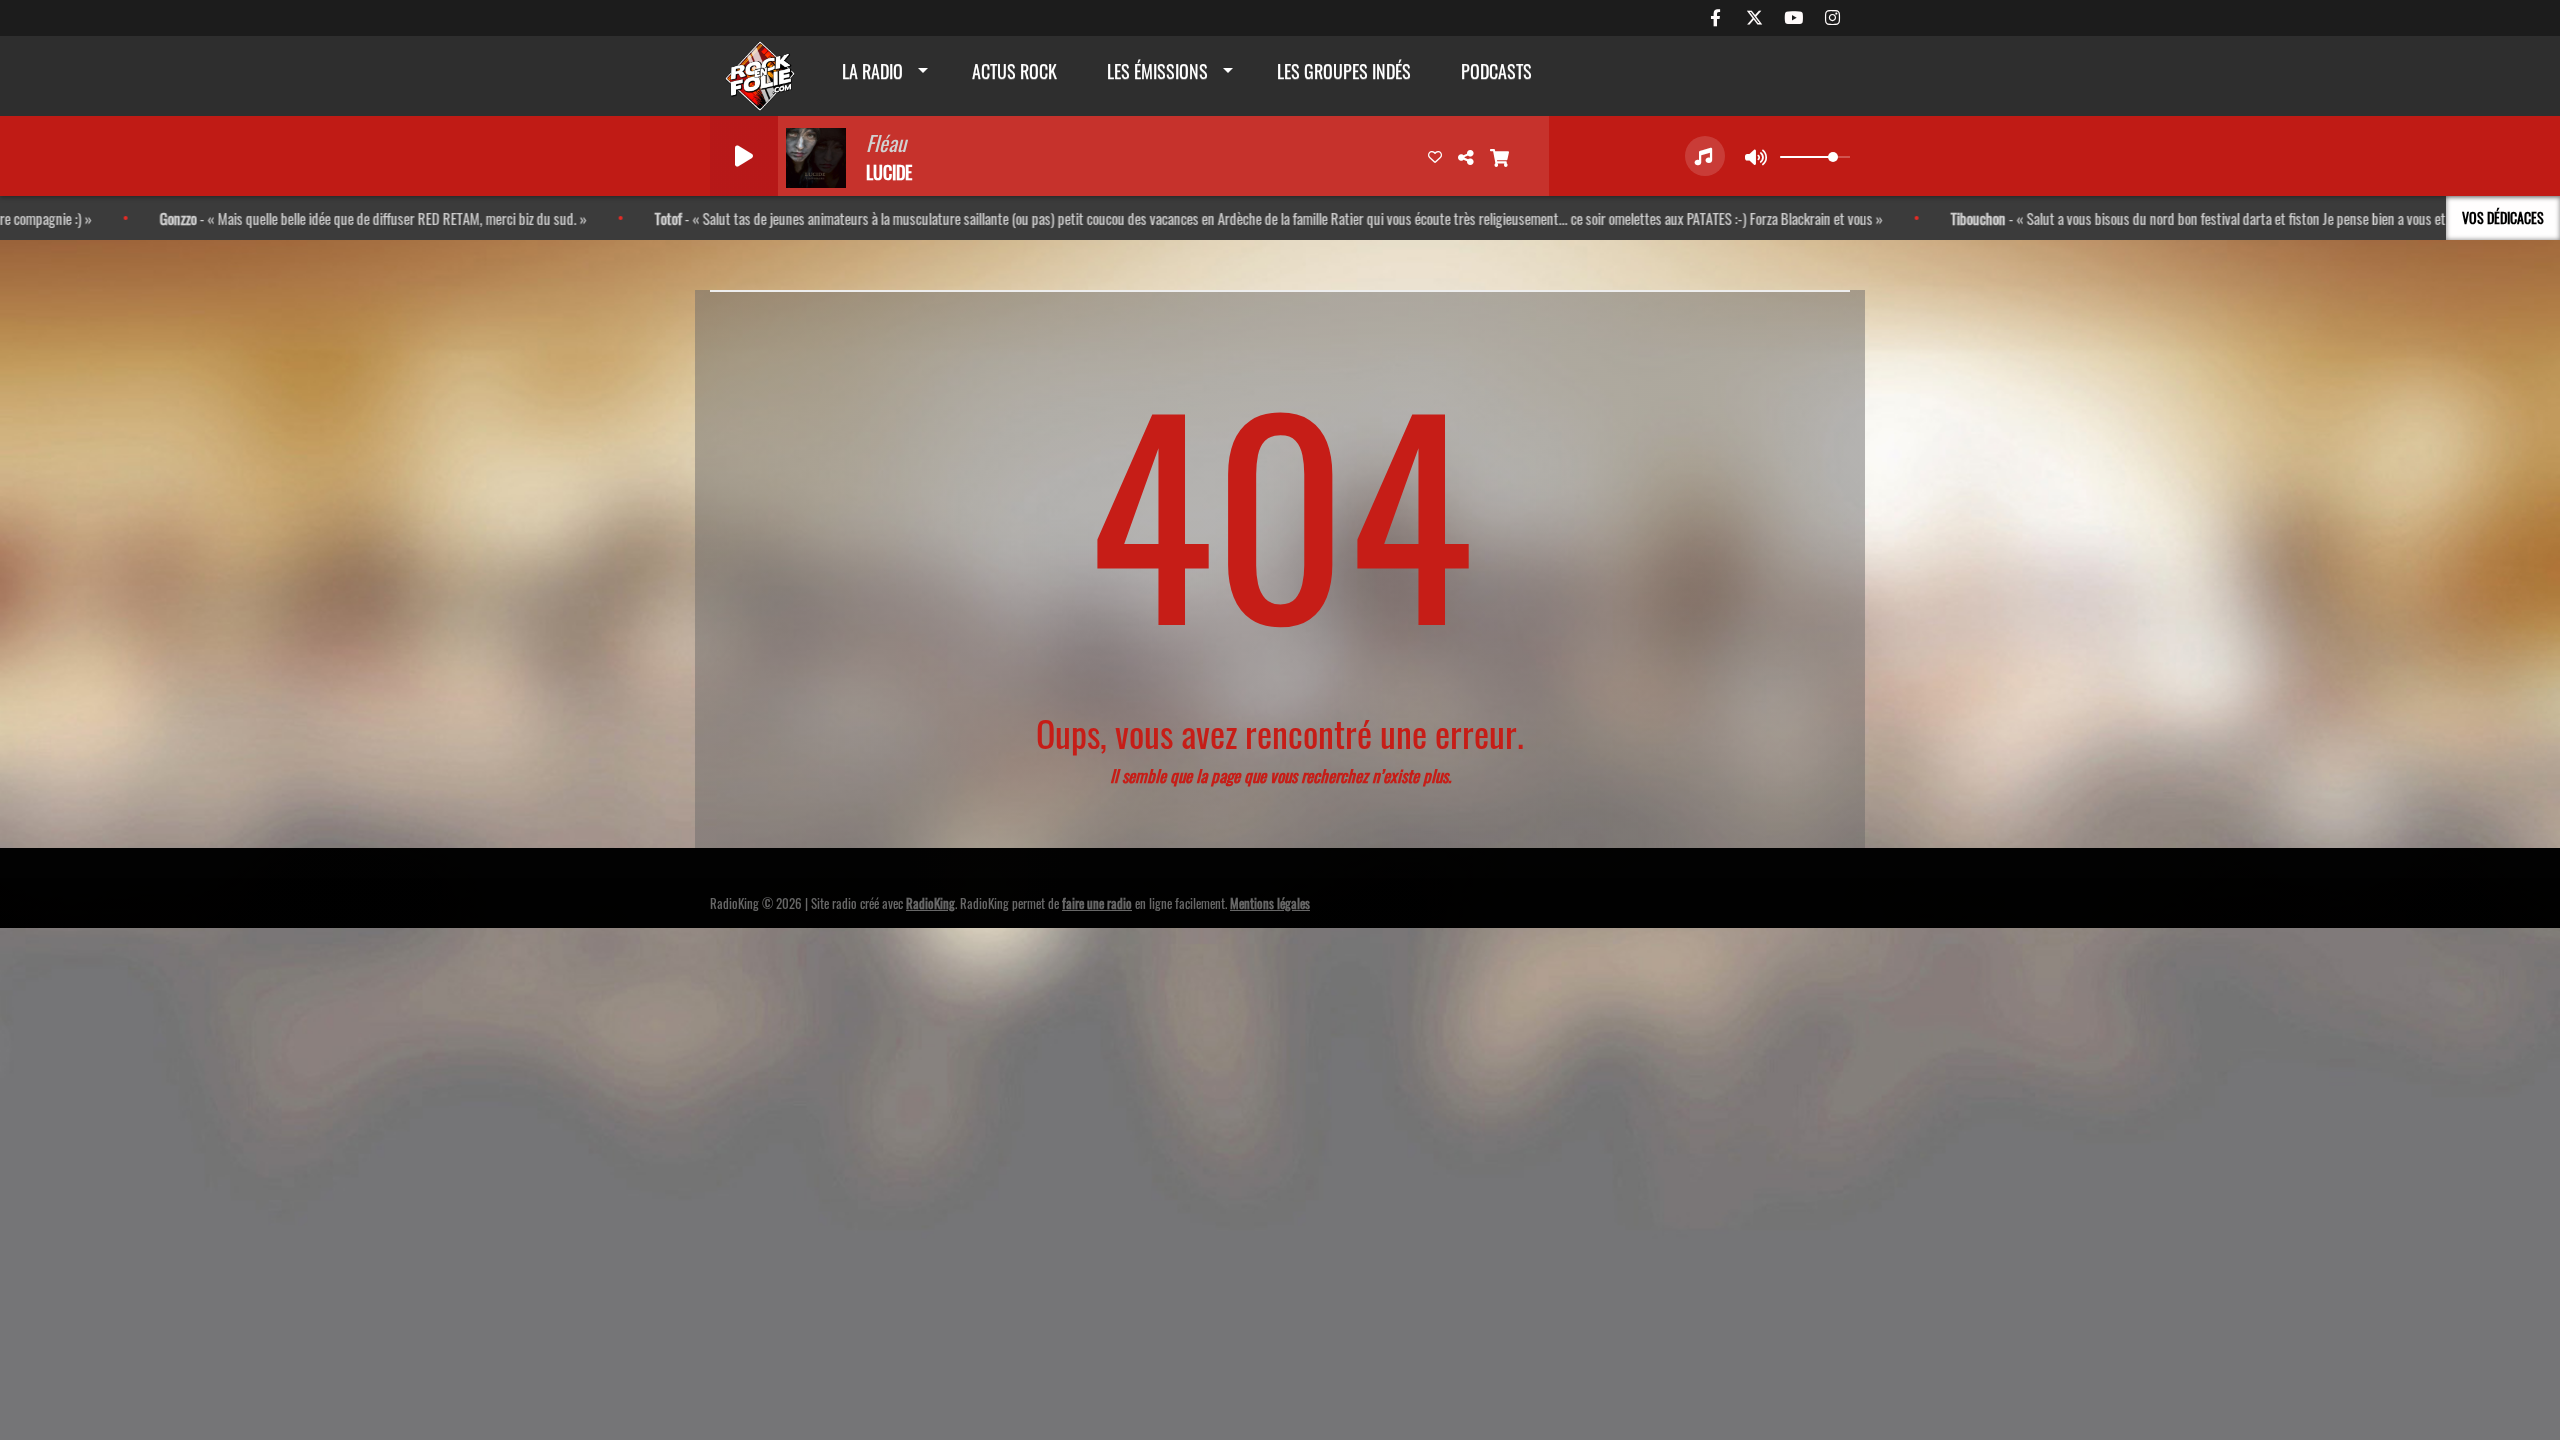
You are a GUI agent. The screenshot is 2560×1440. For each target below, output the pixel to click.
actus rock (1014, 71)
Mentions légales (1270, 903)
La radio (872, 71)
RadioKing (930, 903)
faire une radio (1097, 903)
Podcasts (1496, 71)
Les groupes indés (1344, 71)
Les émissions (1157, 71)
